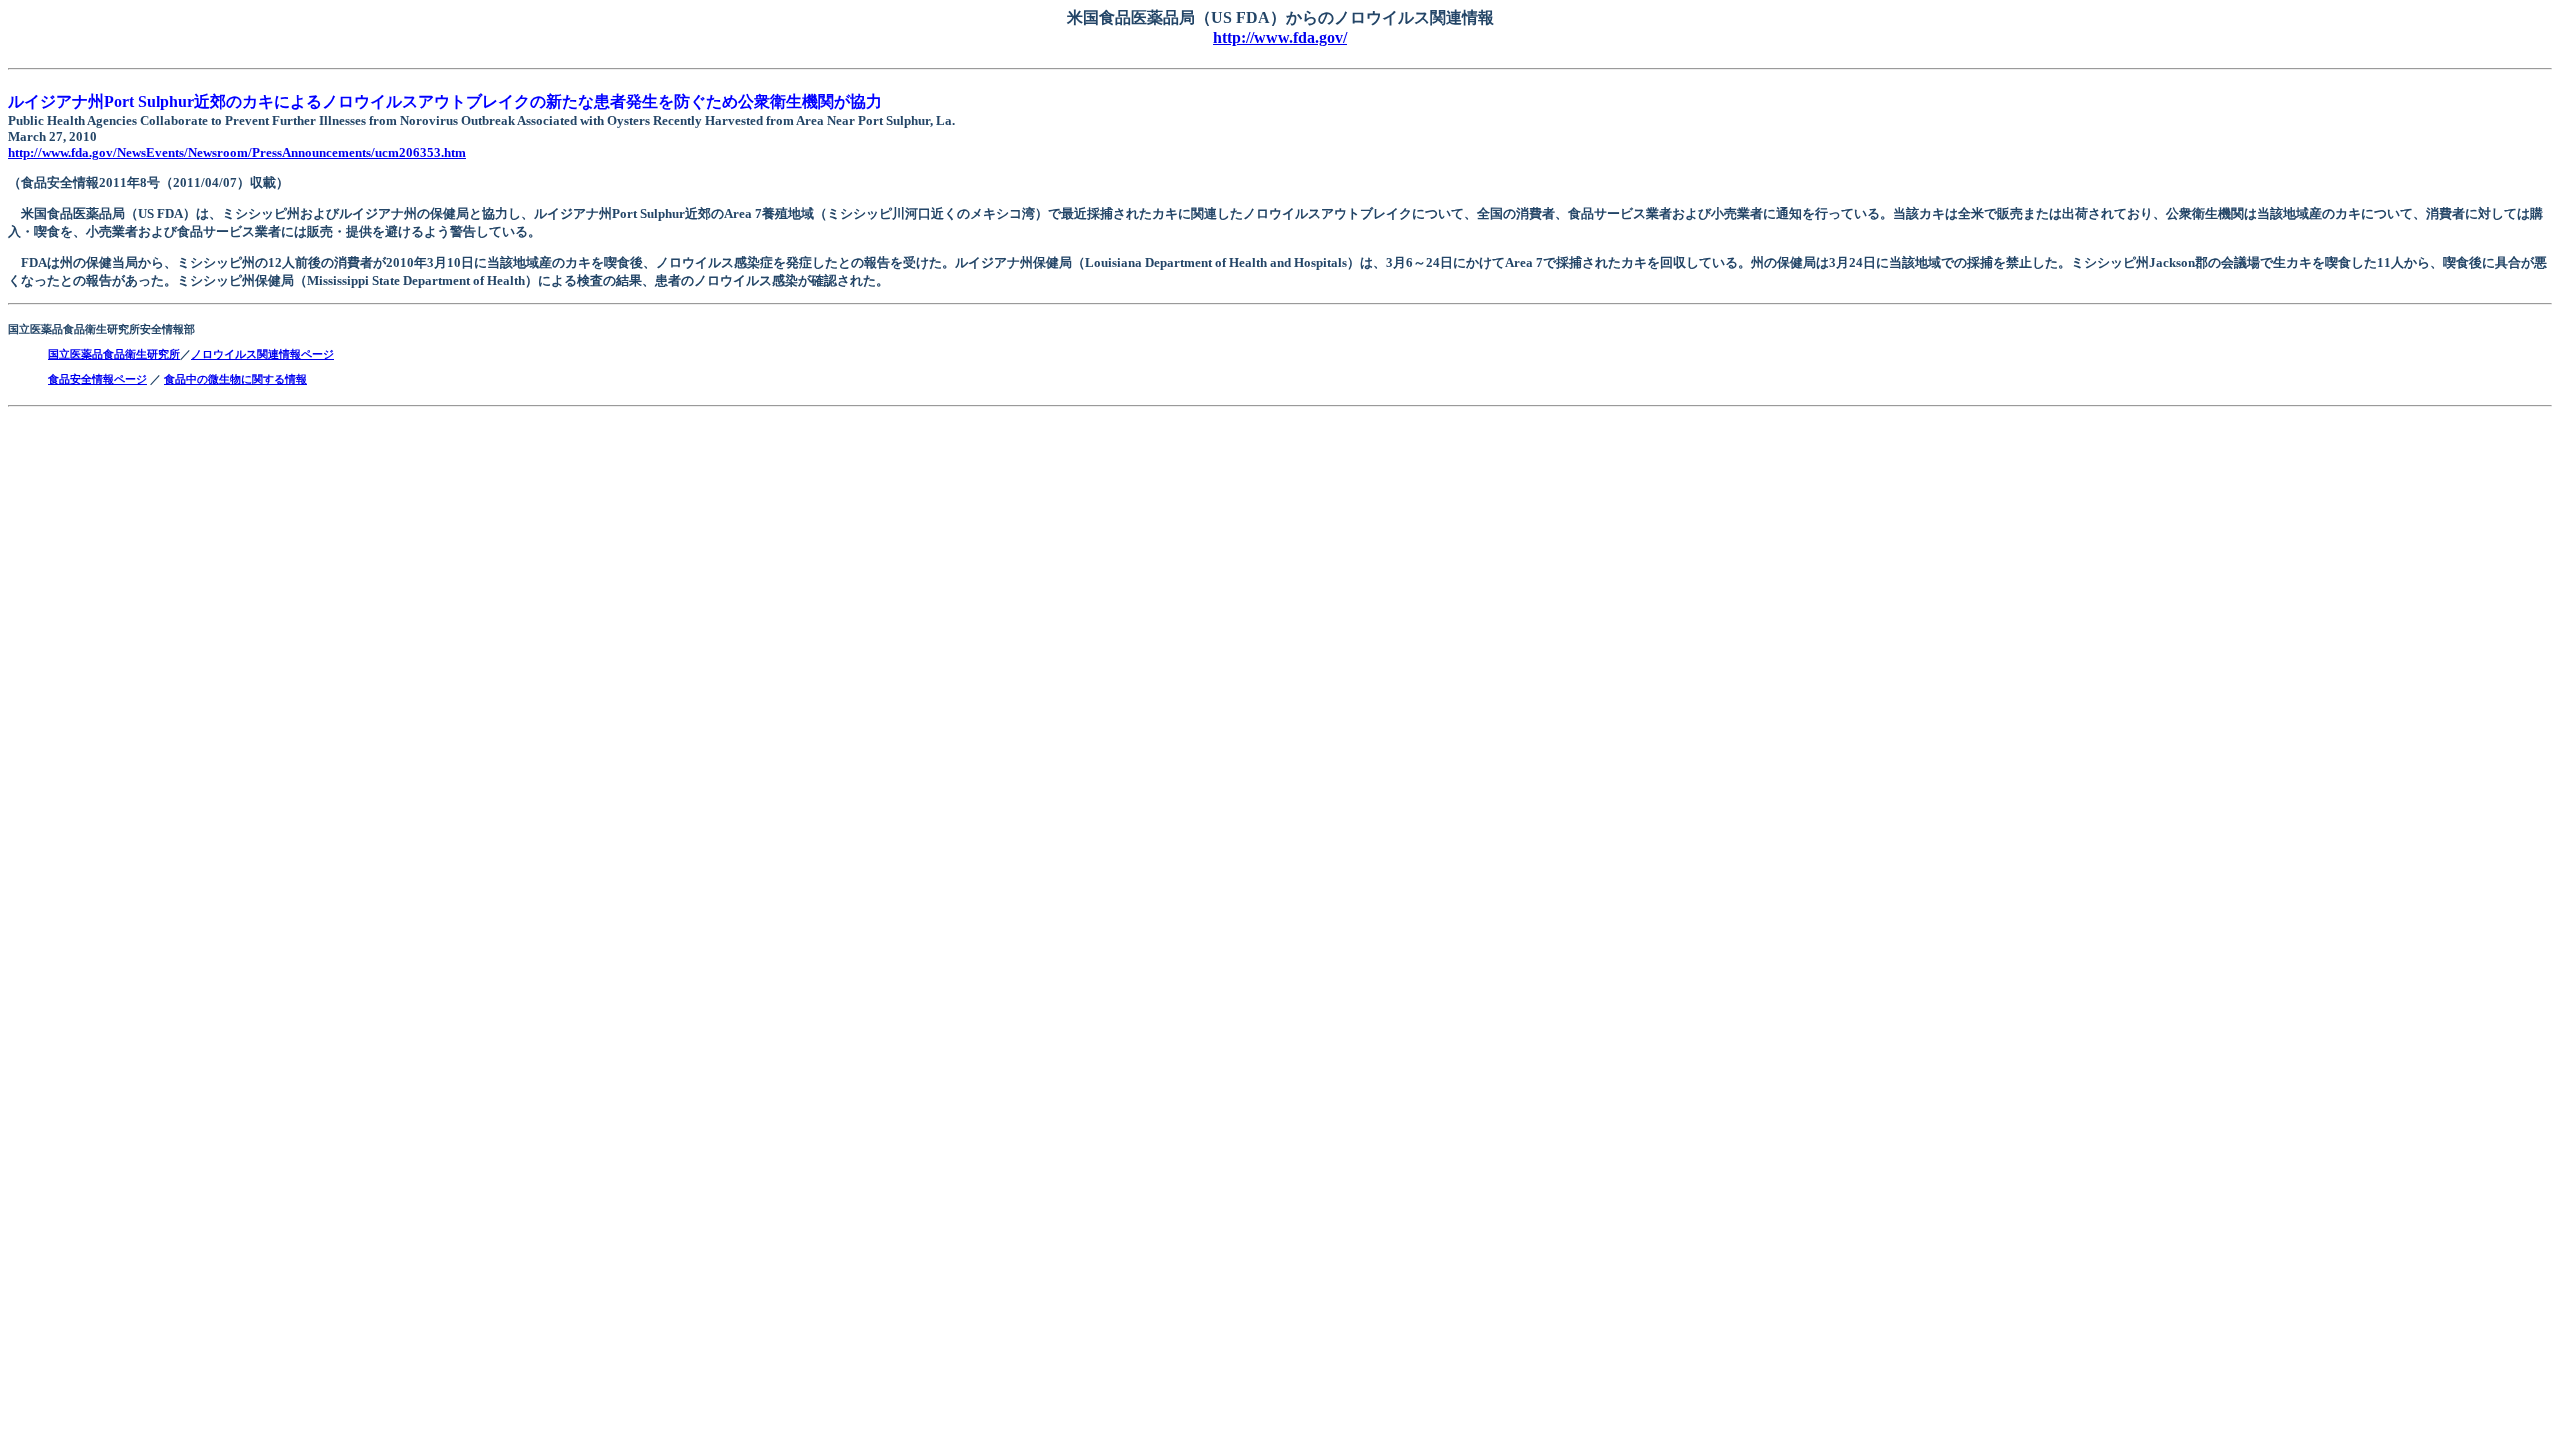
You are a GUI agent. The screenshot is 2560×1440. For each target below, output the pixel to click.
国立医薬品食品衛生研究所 (114, 354)
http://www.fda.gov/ (1280, 37)
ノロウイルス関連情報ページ (262, 354)
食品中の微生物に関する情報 (235, 379)
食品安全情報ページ (97, 379)
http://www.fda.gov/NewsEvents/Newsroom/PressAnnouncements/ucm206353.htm (237, 152)
